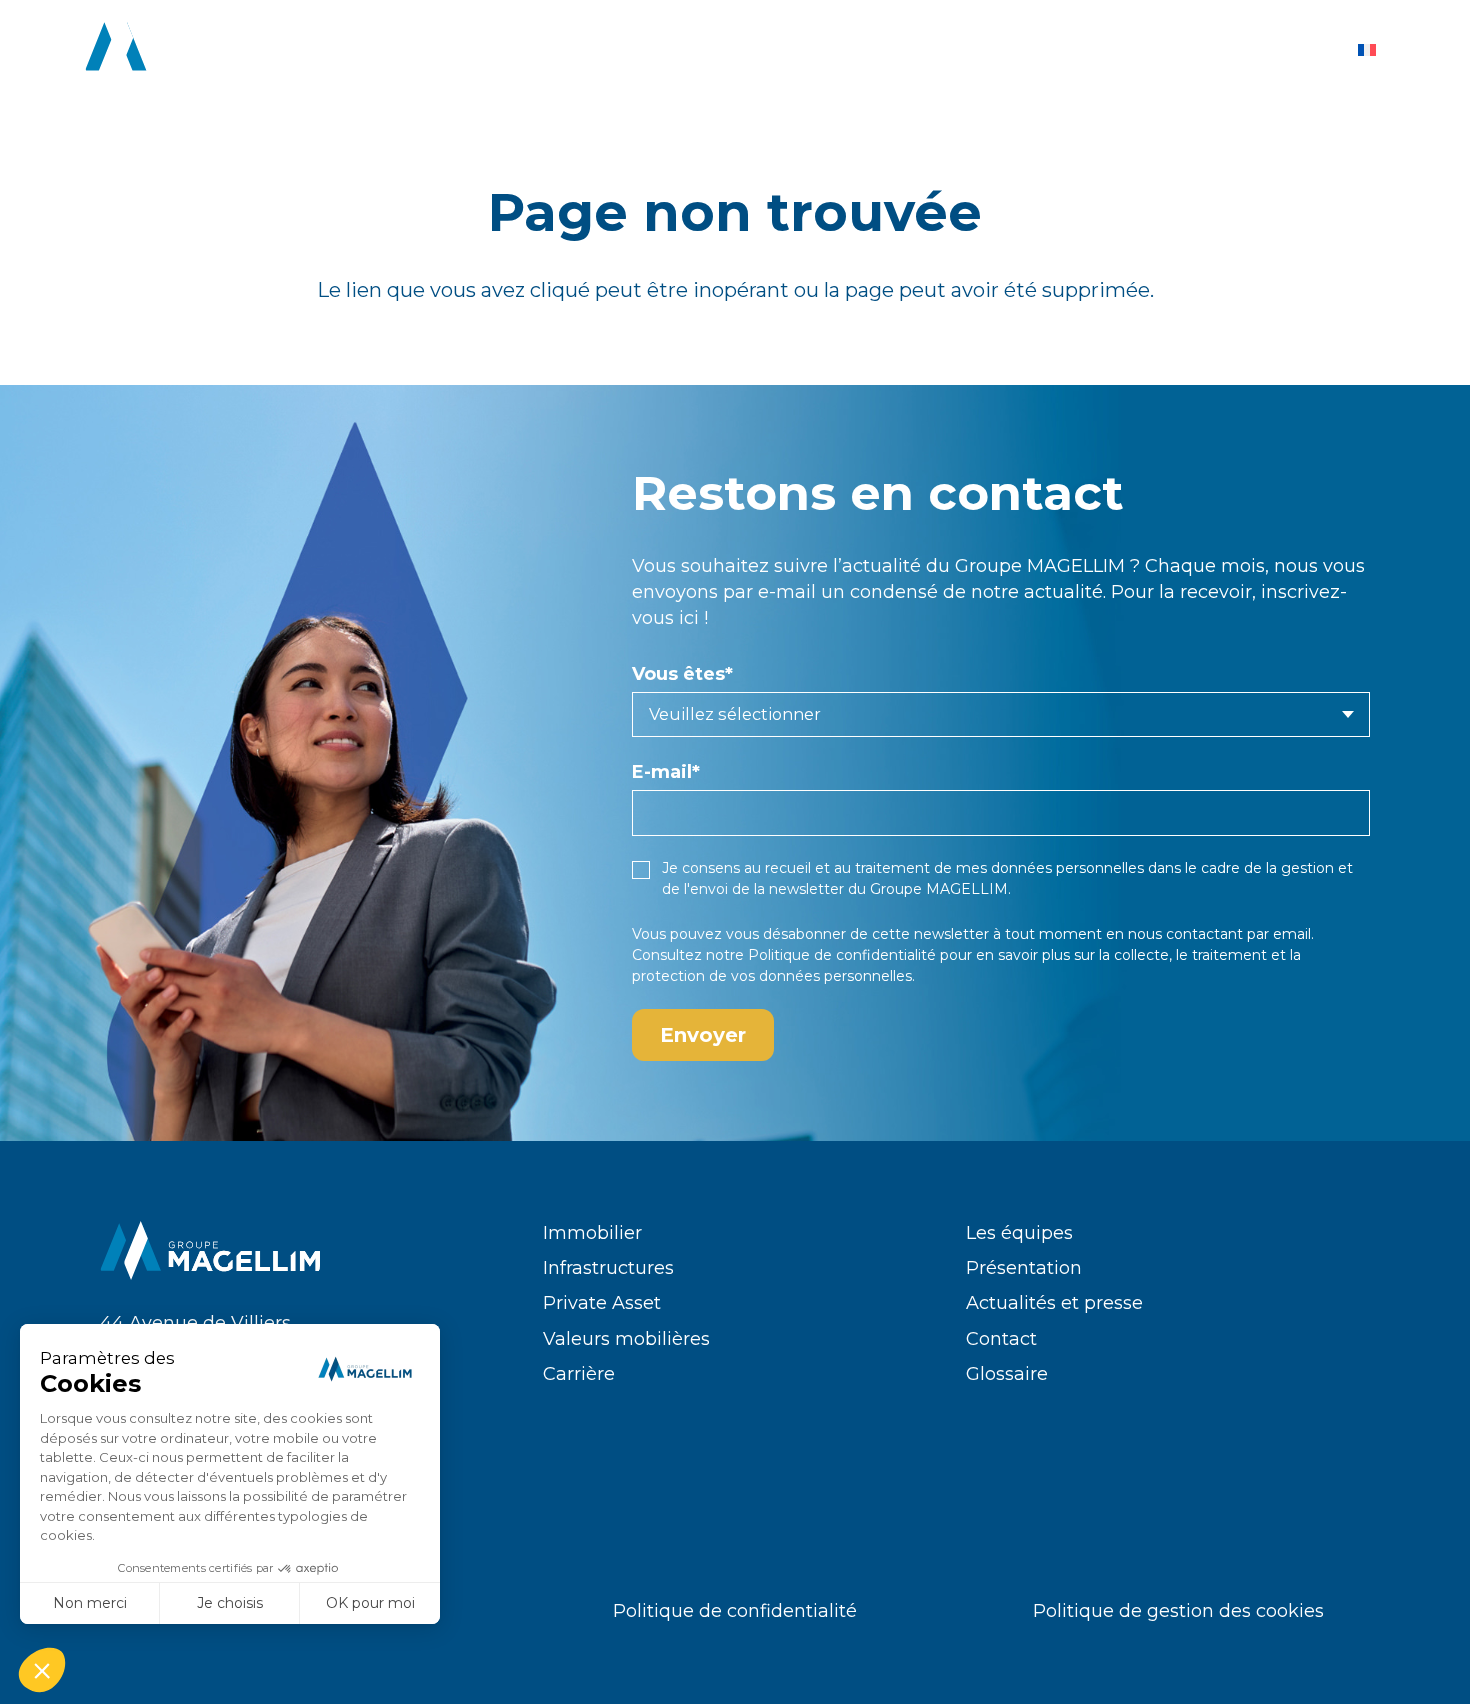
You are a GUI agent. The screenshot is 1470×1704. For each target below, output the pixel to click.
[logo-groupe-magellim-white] (196, 50)
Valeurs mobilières (626, 1339)
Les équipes (1019, 1233)
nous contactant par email (1219, 934)
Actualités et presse (1054, 1303)
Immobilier (592, 1233)
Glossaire (1007, 1374)
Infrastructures (608, 1268)
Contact (1001, 1339)
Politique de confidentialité (842, 955)
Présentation (1024, 1268)
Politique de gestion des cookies (1178, 1611)
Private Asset (602, 1303)
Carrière (579, 1374)
